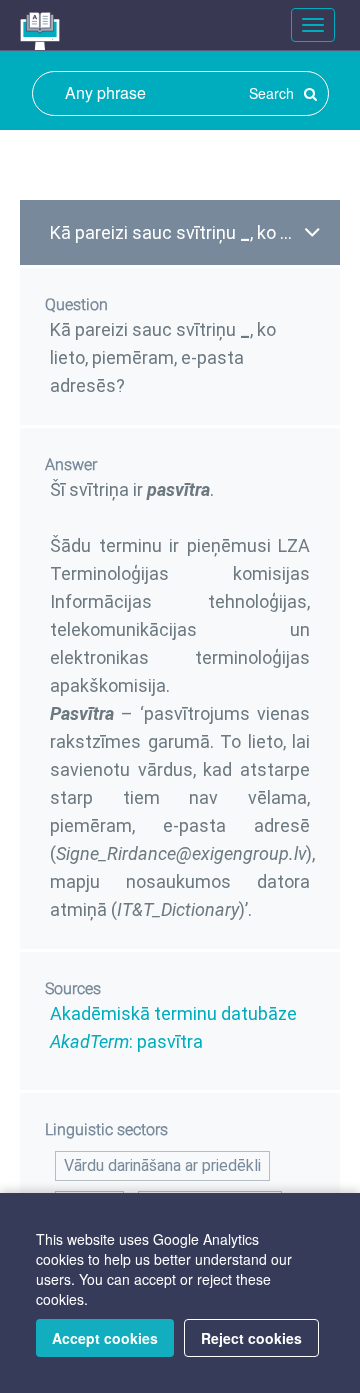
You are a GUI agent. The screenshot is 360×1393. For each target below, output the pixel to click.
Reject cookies (251, 1338)
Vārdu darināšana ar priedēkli (162, 1165)
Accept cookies (105, 1338)
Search (273, 93)
